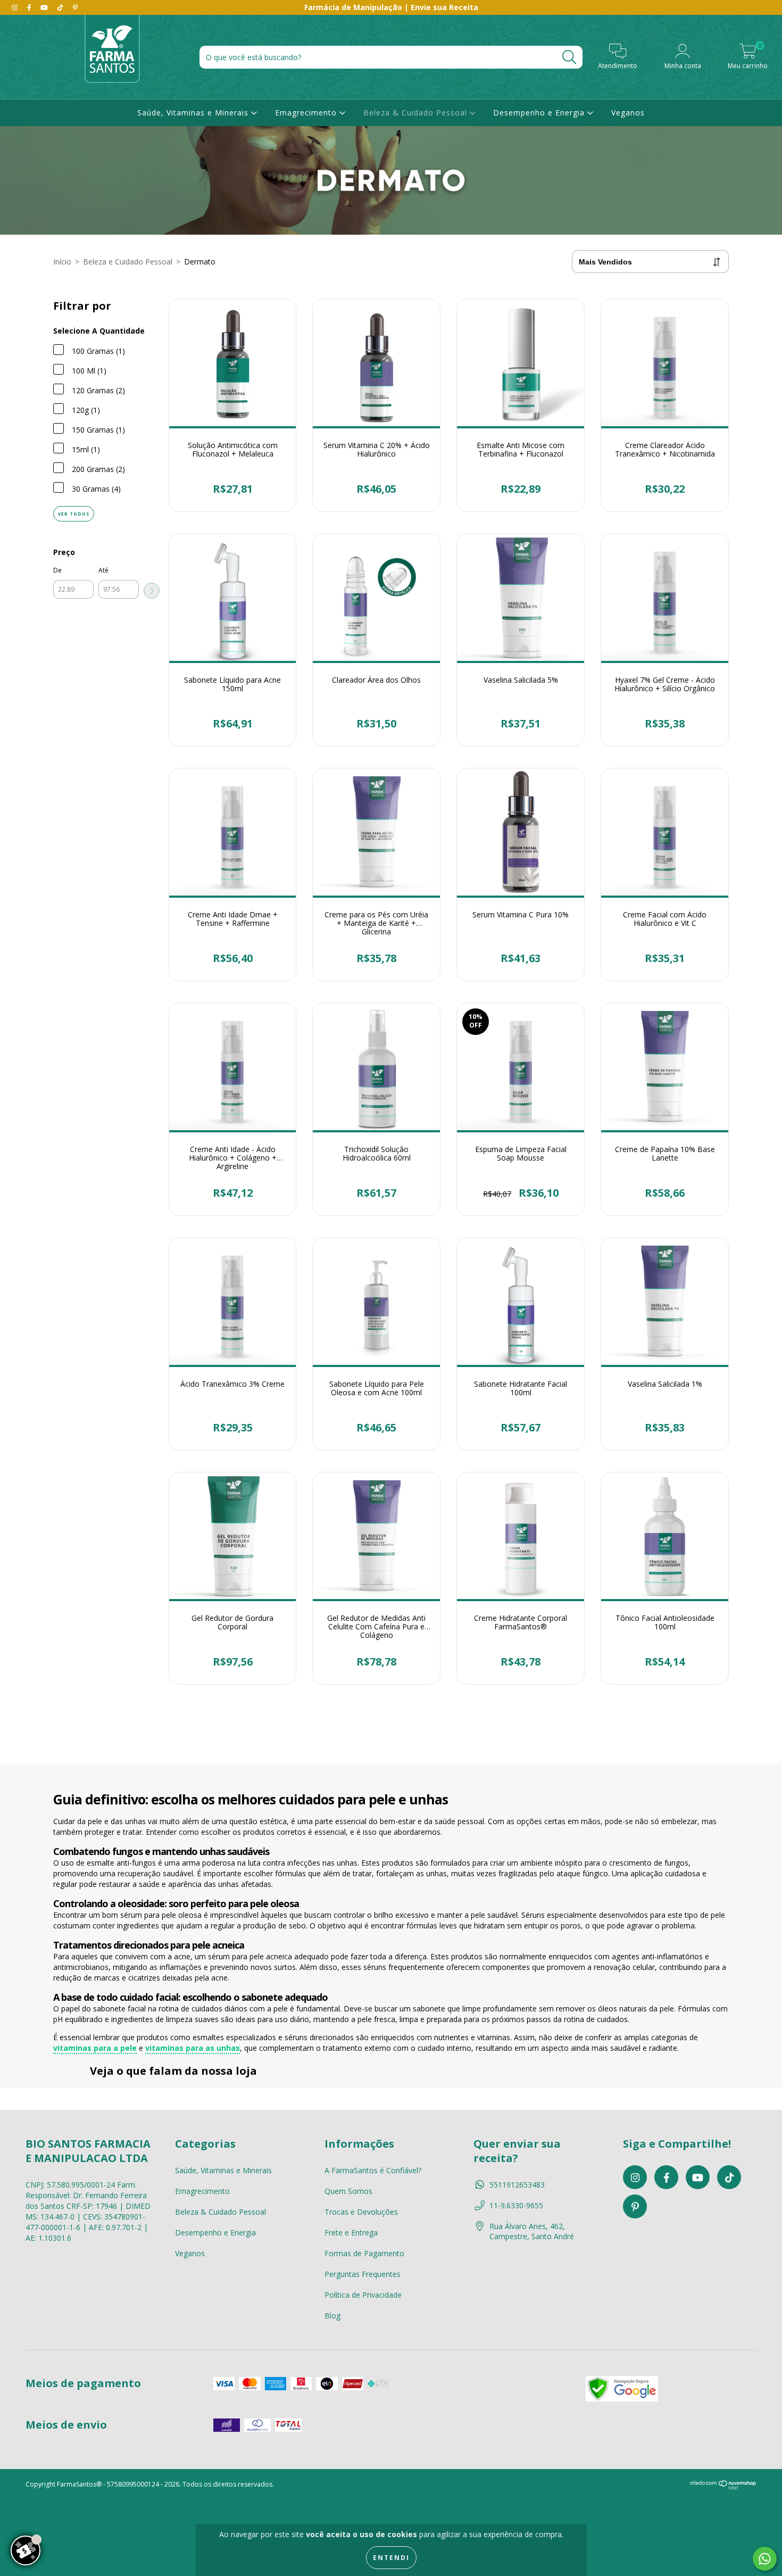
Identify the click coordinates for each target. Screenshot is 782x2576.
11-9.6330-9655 (516, 2205)
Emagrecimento (307, 113)
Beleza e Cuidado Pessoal (128, 262)
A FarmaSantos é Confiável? (373, 2170)
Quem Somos (348, 2191)
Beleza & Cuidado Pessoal (417, 113)
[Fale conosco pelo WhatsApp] (765, 2559)
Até (103, 570)
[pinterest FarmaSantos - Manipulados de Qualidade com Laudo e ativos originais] (75, 7)
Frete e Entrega (351, 2233)
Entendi (391, 2558)
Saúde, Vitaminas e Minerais (194, 113)
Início (62, 262)
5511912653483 (517, 2185)
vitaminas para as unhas (193, 2048)
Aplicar (152, 591)
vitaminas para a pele (95, 2048)
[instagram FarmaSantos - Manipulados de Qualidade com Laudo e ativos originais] (16, 7)
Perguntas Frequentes (363, 2274)
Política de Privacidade (363, 2295)
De (57, 570)
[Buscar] (569, 57)
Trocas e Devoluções (361, 2212)
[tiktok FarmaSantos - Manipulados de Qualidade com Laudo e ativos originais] (61, 7)
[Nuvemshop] (723, 2487)
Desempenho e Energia (540, 113)
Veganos (628, 113)
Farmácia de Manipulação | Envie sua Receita (391, 7)
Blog (332, 2316)
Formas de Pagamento (364, 2253)
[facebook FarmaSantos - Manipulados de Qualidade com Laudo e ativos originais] (30, 7)
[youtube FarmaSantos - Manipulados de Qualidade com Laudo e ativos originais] (45, 7)
